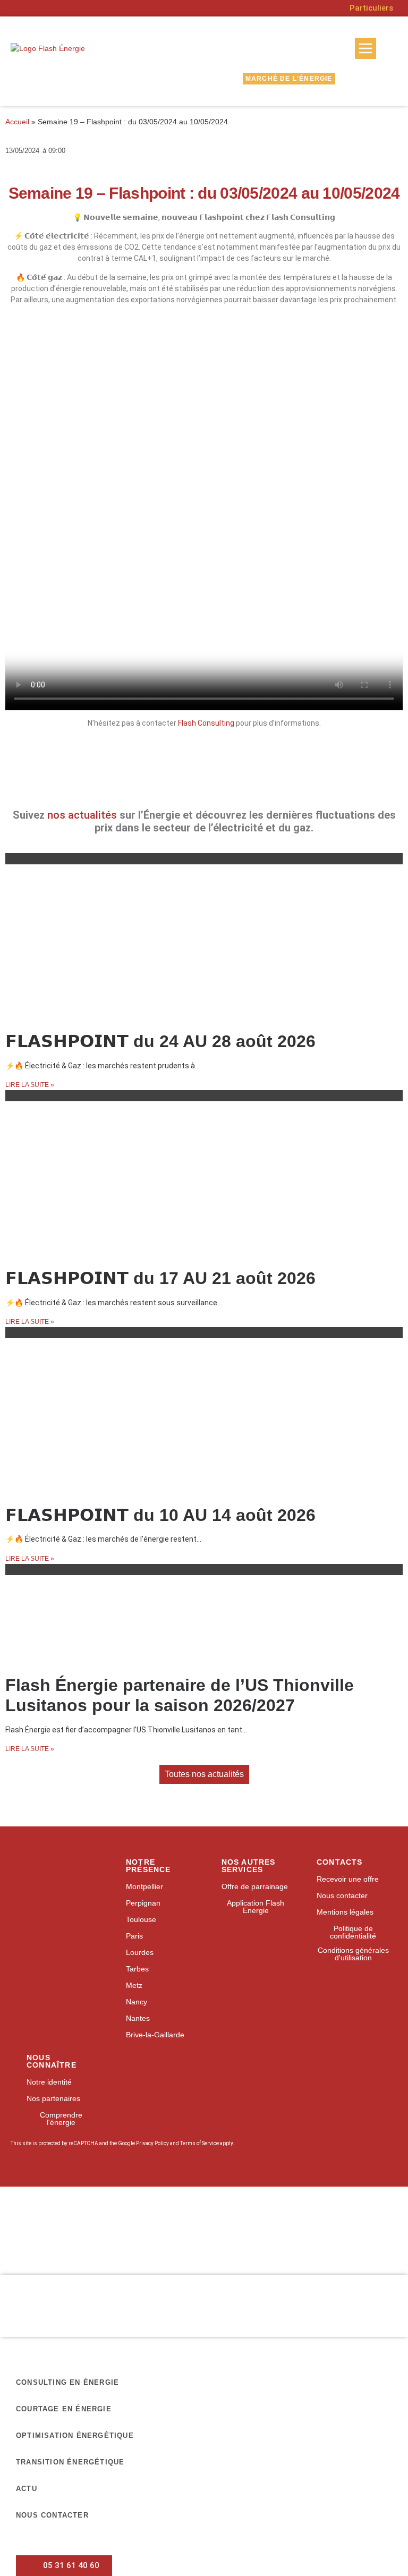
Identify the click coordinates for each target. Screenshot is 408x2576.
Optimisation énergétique (75, 2435)
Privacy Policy (152, 2143)
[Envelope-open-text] (362, 1989)
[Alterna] (80, 2244)
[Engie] (180, 2214)
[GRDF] (80, 2214)
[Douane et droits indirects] (130, 2244)
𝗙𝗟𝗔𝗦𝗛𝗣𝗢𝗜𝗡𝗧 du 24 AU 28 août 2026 (160, 1041)
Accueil (17, 122)
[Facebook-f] (320, 1989)
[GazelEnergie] (328, 2244)
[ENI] (328, 2214)
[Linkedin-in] (341, 1989)
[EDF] (130, 2214)
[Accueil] (55, 1865)
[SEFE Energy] (279, 2244)
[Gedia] (180, 2244)
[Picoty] (229, 2244)
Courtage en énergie (64, 2409)
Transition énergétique (70, 2462)
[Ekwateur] (30, 2244)
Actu (27, 2489)
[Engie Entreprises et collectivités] (229, 2215)
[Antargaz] (378, 2244)
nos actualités (82, 815)
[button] (168, 781)
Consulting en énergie (67, 2382)
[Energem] (378, 2215)
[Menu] (365, 48)
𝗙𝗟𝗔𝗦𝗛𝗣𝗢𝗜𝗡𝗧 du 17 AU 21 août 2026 (160, 1278)
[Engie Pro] (279, 2214)
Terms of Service (199, 2143)
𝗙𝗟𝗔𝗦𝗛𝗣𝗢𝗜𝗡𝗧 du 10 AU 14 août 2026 (160, 1515)
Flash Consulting (206, 723)
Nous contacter (52, 2515)
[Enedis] (30, 2214)
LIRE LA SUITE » (30, 1085)
